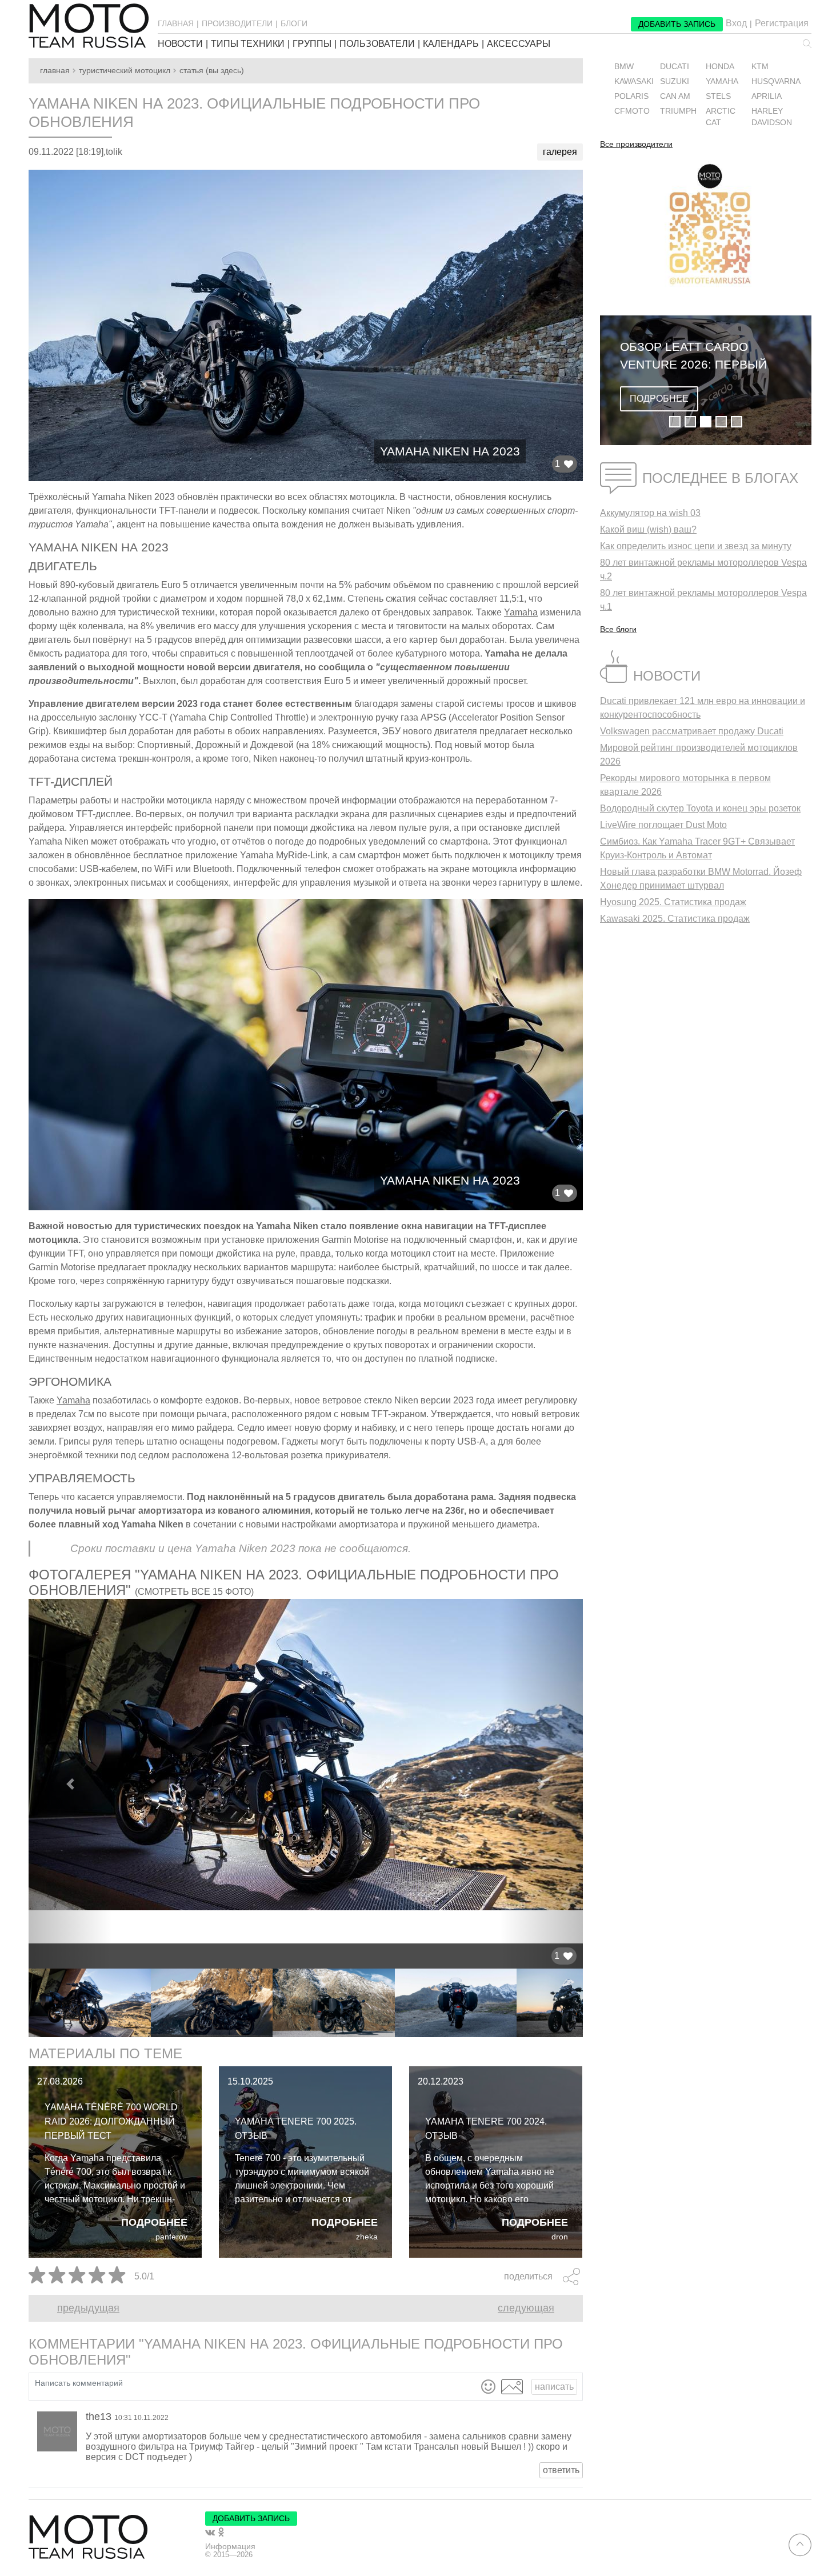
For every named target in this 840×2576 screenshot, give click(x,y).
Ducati (675, 67)
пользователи (377, 44)
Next (591, 2003)
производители (237, 23)
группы (312, 44)
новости (180, 44)
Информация (230, 2546)
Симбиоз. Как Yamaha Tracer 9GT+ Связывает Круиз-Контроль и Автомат (697, 848)
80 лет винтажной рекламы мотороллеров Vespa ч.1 (703, 600)
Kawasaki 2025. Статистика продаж (675, 919)
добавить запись (677, 24)
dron (560, 2237)
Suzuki (675, 81)
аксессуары (519, 44)
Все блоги (618, 629)
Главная (55, 71)
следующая (526, 2308)
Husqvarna (776, 81)
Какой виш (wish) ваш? (648, 529)
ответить (561, 2470)
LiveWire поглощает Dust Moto (663, 825)
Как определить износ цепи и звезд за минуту (696, 546)
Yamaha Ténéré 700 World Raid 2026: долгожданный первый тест (111, 2121)
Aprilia (767, 96)
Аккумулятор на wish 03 (650, 513)
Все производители (636, 145)
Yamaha (521, 612)
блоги (294, 23)
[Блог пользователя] (57, 2431)
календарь (451, 44)
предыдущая (88, 2308)
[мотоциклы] (89, 26)
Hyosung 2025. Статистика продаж (673, 902)
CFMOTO (632, 111)
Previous (20, 2003)
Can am (675, 96)
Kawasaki (634, 81)
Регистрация (782, 23)
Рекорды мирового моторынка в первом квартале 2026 (685, 785)
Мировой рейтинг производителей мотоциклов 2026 (699, 755)
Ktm (760, 67)
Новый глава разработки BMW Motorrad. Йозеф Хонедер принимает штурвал (701, 879)
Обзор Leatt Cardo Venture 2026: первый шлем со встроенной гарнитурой (693, 357)
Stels (718, 96)
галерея (560, 152)
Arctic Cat (721, 117)
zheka (367, 2237)
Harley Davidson (772, 117)
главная (176, 23)
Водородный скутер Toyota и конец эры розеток (700, 808)
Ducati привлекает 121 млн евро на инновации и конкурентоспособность (703, 708)
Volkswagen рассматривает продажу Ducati (692, 731)
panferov (171, 2237)
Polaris (631, 96)
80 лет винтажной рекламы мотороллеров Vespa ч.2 (703, 569)
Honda (720, 67)
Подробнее (154, 2222)
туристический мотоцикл (125, 71)
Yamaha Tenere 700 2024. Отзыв (486, 2129)
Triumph (678, 111)
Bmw (624, 67)
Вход (736, 23)
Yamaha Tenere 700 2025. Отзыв (296, 2129)
